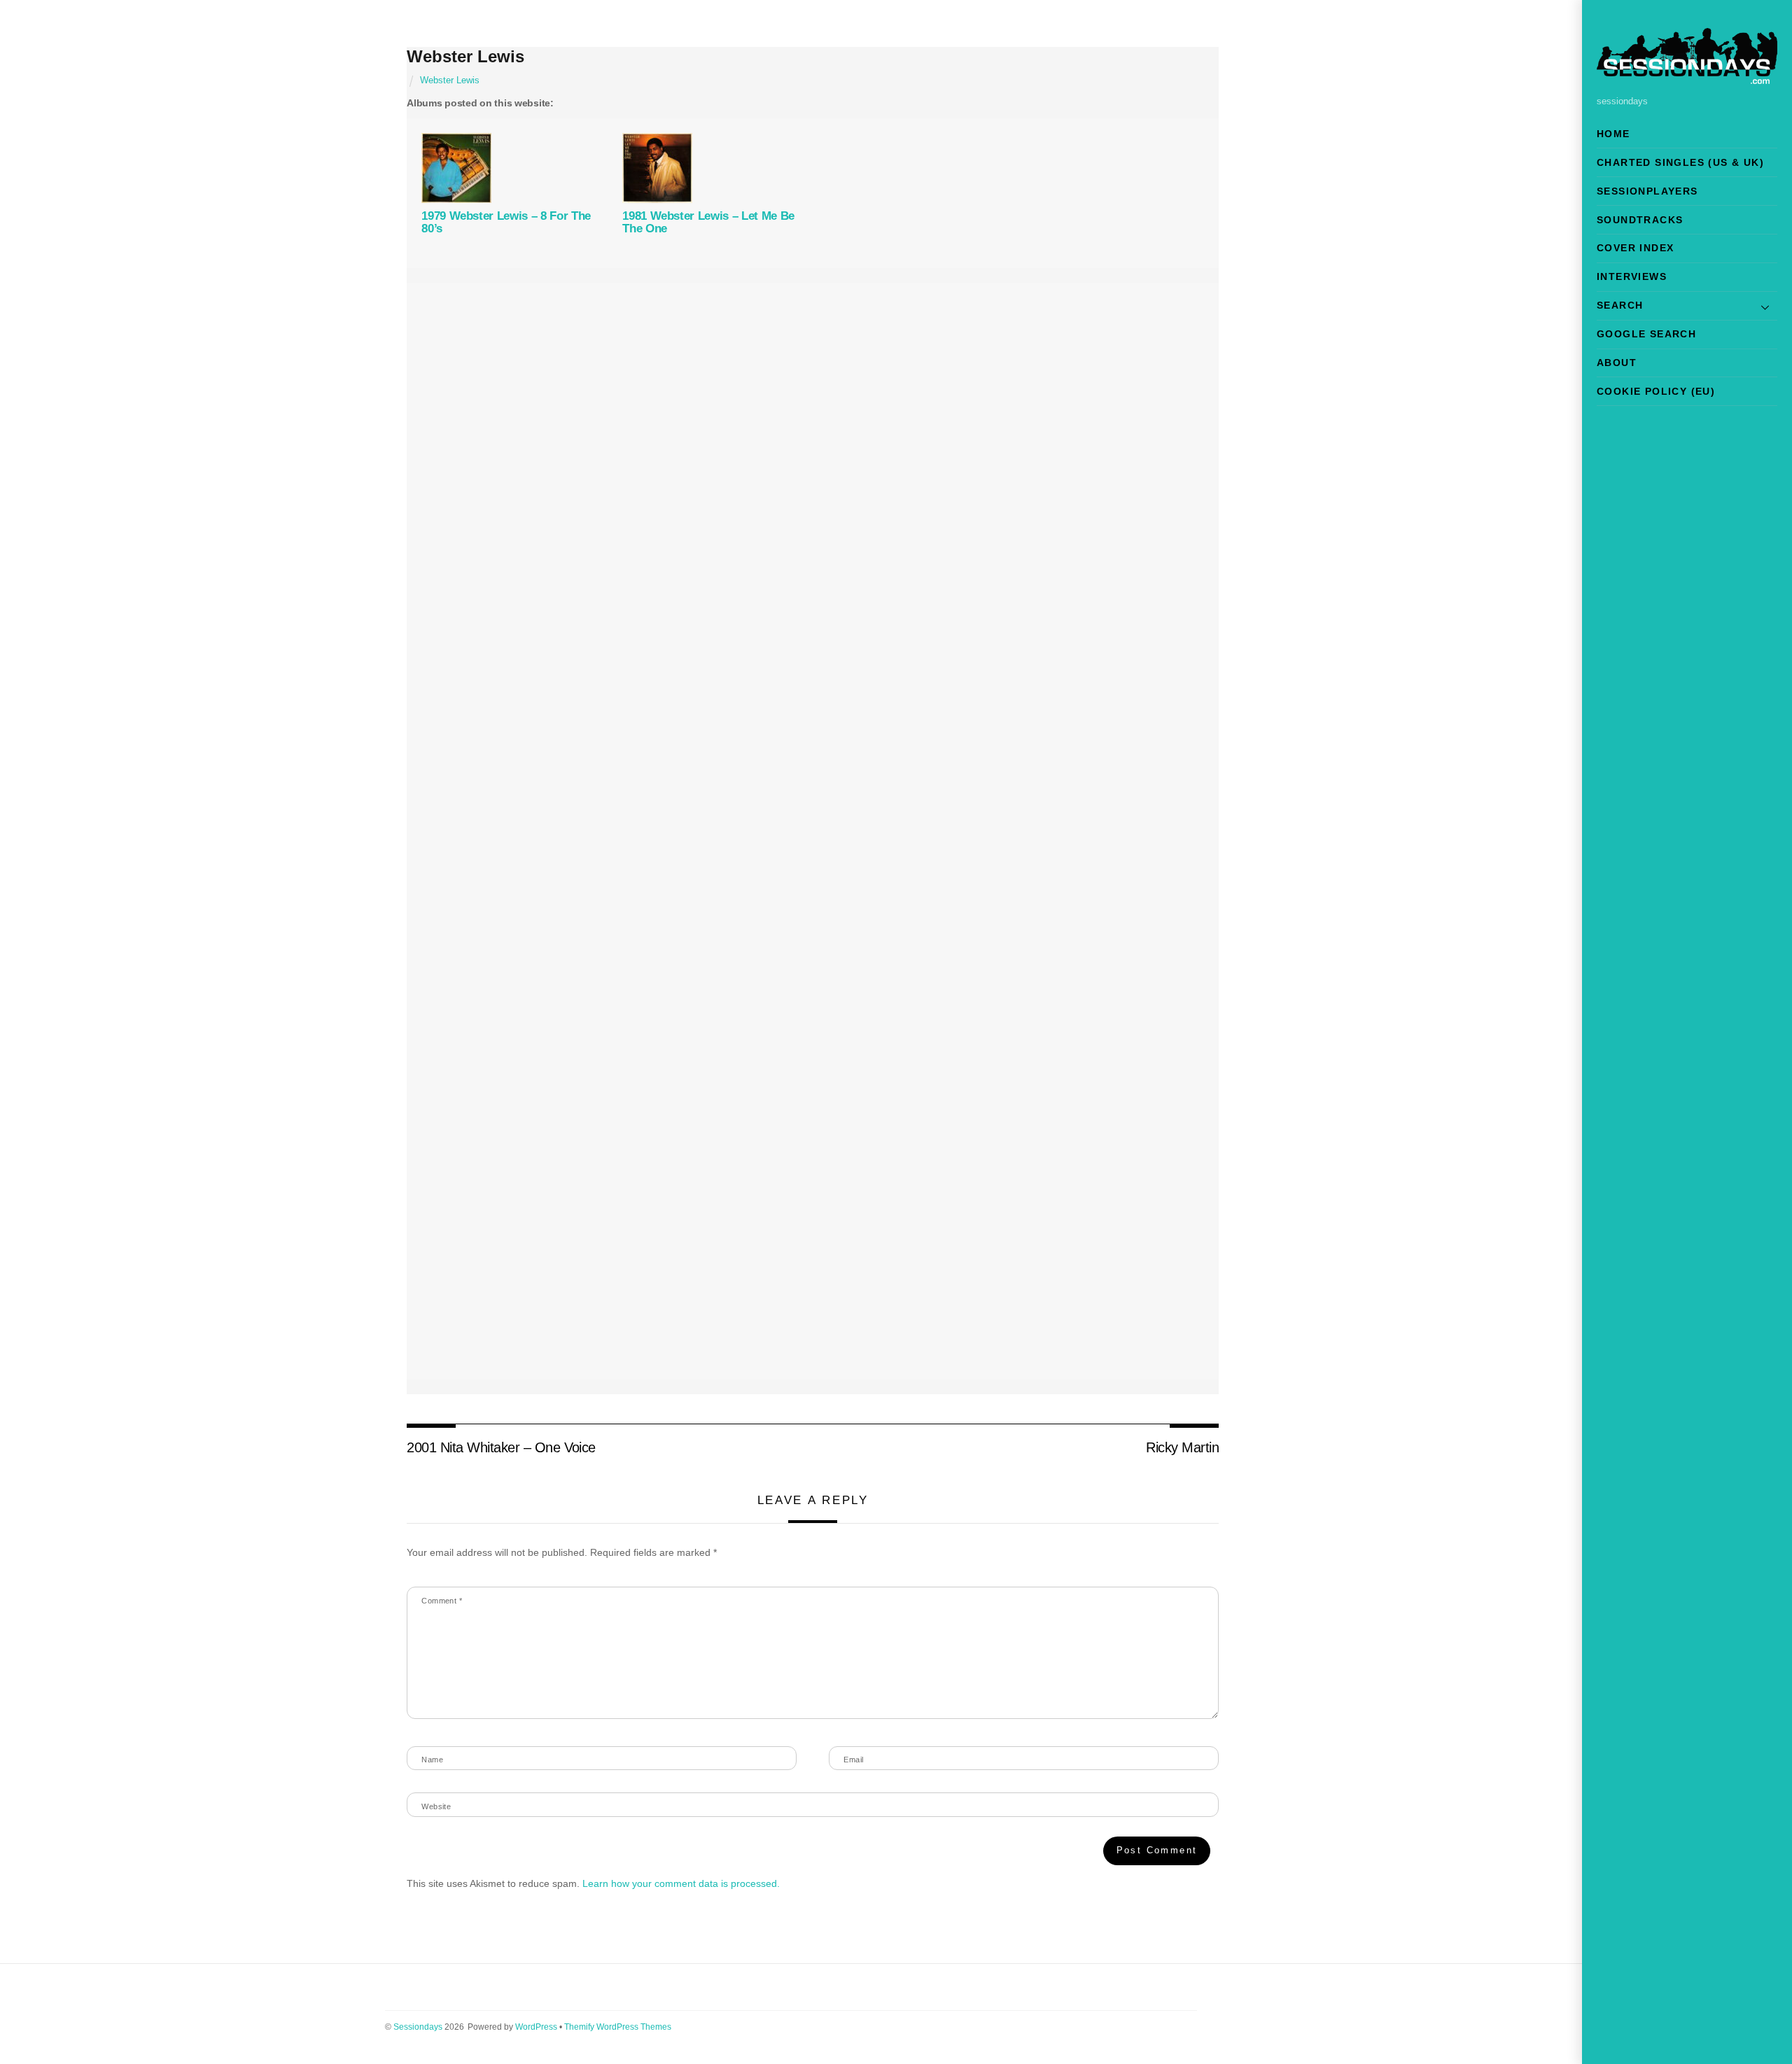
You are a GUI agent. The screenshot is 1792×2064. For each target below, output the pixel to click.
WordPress (536, 2027)
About (1617, 363)
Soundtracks (1640, 220)
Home (1613, 134)
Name (432, 1760)
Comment (442, 1601)
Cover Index (1635, 248)
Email (853, 1760)
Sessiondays (418, 2027)
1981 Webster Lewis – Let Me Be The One (708, 222)
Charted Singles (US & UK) (1680, 162)
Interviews (1632, 276)
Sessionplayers (1647, 191)
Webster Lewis (465, 56)
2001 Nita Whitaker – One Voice (501, 1447)
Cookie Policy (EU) (1656, 391)
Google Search (1646, 334)
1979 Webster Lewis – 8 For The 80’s (506, 222)
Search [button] (1620, 305)
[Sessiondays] (1687, 78)
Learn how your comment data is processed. (681, 1883)
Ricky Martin (1182, 1447)
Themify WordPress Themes (618, 2027)
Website (436, 1806)
